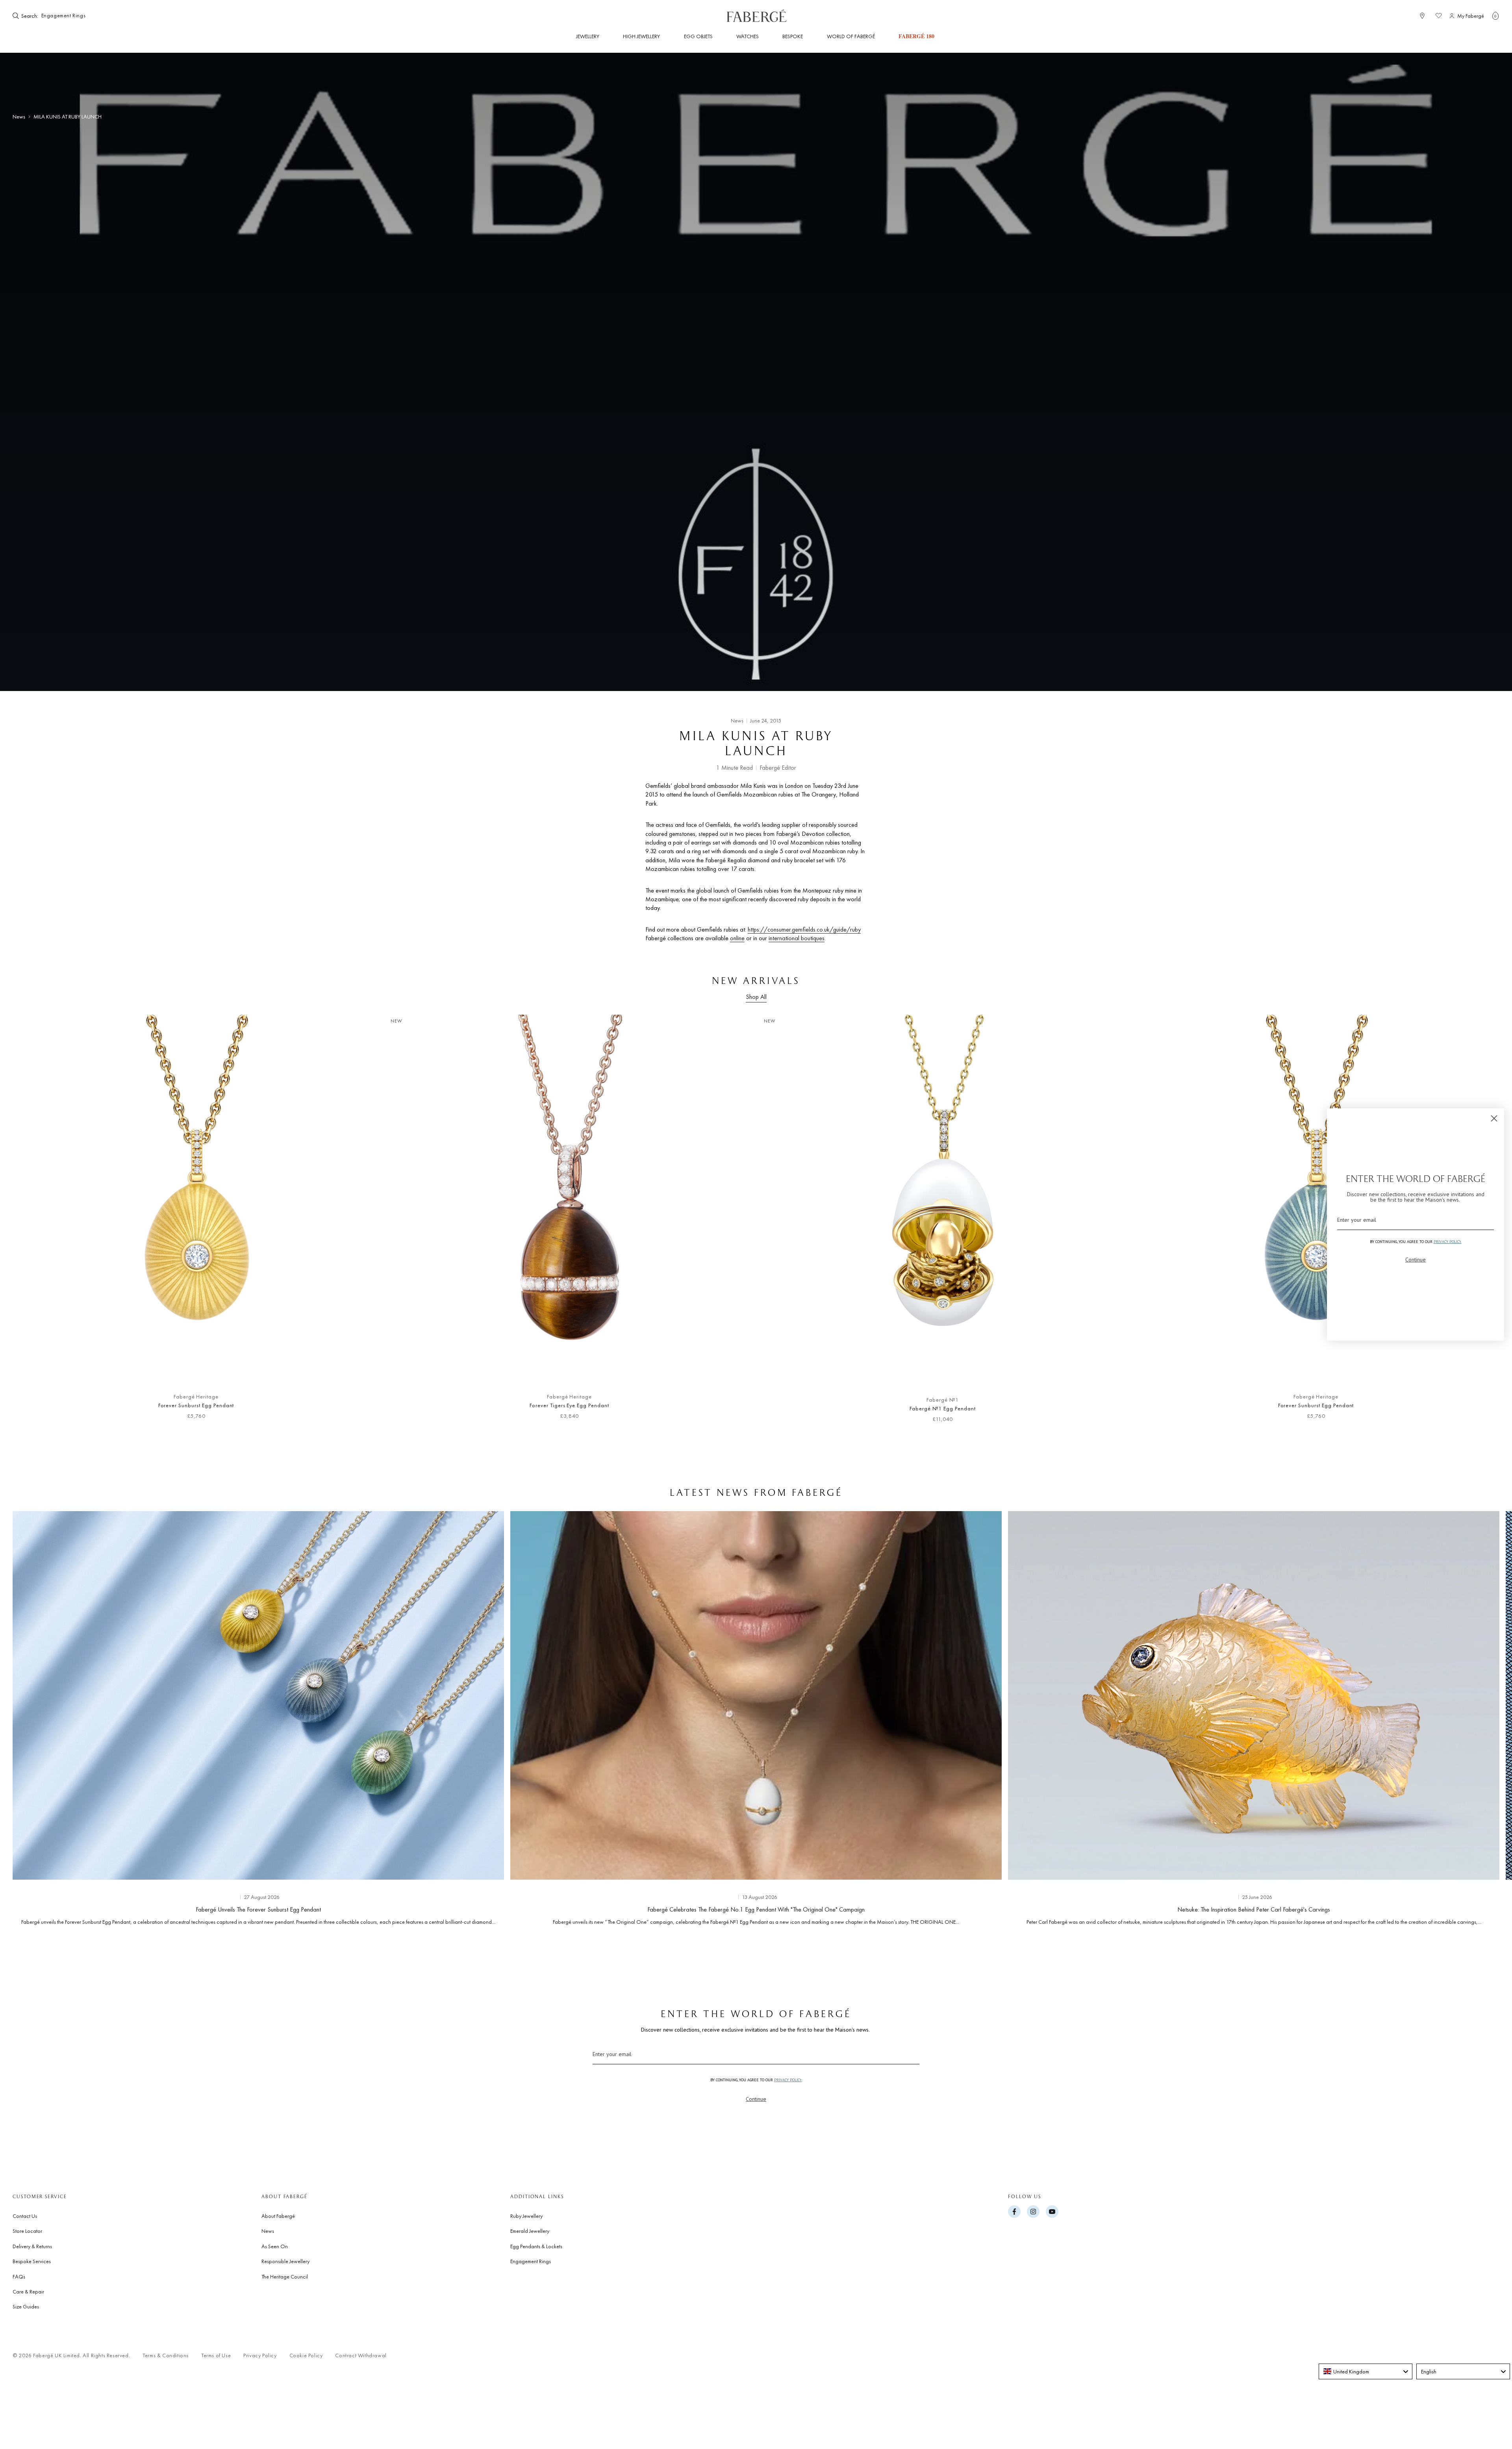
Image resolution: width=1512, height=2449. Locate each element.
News (19, 117)
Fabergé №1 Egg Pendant (942, 1408)
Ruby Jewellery (526, 2216)
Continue (756, 2099)
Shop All (756, 997)
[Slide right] (1480, 1721)
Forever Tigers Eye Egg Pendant (569, 1405)
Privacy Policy (260, 2355)
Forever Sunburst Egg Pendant (196, 1405)
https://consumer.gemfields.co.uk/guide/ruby (804, 929)
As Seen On (275, 2246)
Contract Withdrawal (361, 2355)
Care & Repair (28, 2292)
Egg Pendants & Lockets (536, 2246)
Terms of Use (216, 2355)
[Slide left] (31, 1223)
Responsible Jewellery (285, 2261)
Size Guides (26, 2306)
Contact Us (25, 2216)
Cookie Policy (306, 2355)
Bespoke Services (32, 2261)
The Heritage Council (285, 2277)
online (737, 938)
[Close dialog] (1494, 1118)
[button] (1495, 16)
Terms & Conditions (166, 2355)
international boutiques (797, 938)
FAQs (19, 2277)
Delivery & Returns (32, 2246)
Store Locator (27, 2231)
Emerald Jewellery (530, 2231)
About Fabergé (278, 2216)
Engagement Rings (531, 2261)
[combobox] (64, 16)
